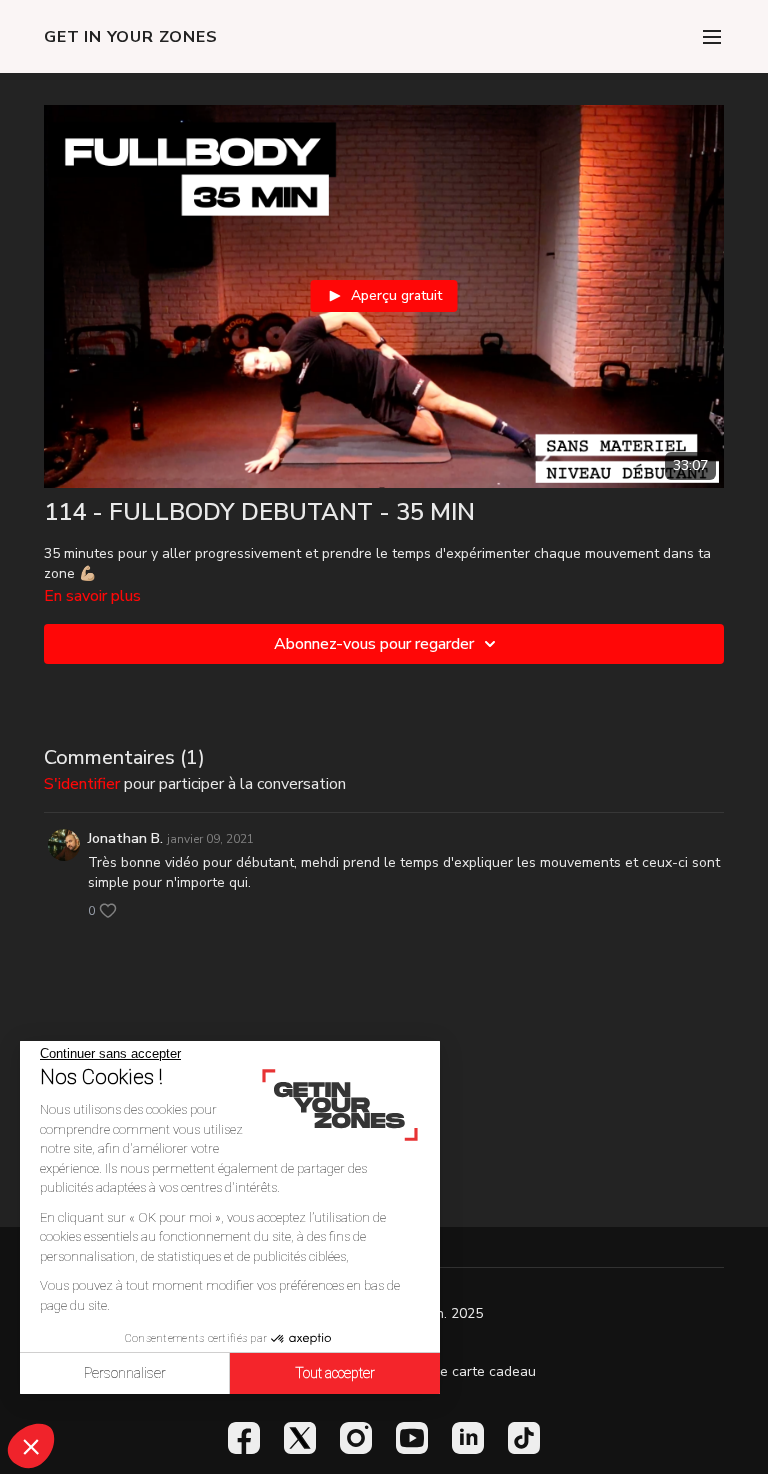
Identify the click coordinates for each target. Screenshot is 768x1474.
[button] (31, 1446)
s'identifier (82, 784)
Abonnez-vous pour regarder (374, 644)
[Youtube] (412, 1438)
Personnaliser (125, 1373)
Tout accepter (335, 1373)
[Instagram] (356, 1438)
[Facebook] (244, 1438)
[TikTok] (524, 1438)
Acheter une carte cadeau (452, 1371)
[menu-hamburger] (712, 36)
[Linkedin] (468, 1438)
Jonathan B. (125, 838)
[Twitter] (300, 1438)
